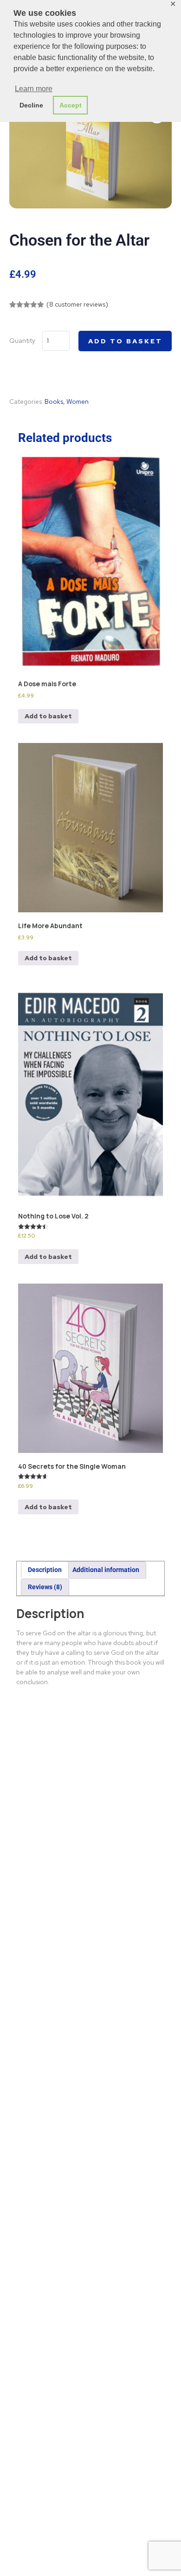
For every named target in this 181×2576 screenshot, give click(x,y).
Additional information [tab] (106, 1570)
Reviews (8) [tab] (45, 1587)
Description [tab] (45, 1570)
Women (78, 401)
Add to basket (125, 341)
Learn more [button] (34, 89)
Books (54, 401)
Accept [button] (71, 105)
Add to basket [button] (48, 716)
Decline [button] (31, 105)
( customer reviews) (77, 304)
